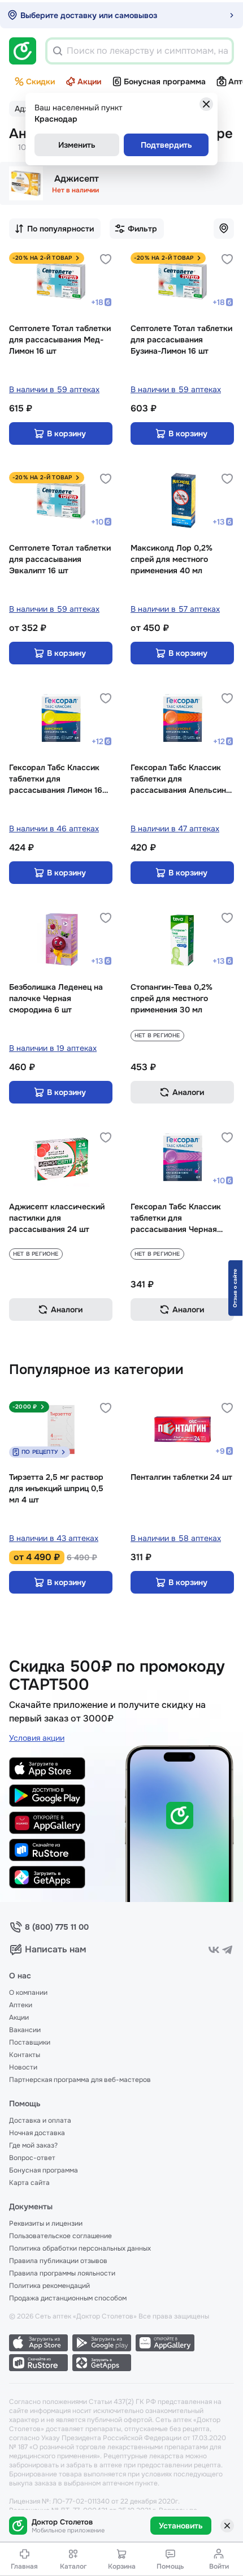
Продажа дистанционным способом (68, 2298)
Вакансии (25, 2030)
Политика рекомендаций (49, 2286)
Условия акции (37, 1738)
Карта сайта (29, 2183)
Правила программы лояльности (62, 2273)
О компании (28, 1993)
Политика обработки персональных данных (80, 2248)
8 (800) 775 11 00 (57, 1927)
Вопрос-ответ (32, 2158)
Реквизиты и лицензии (46, 2223)
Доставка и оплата (40, 2120)
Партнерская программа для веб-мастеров (80, 2080)
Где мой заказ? (33, 2145)
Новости (23, 2067)
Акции (89, 81)
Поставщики (30, 2042)
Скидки (40, 81)
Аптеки (21, 2005)
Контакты (25, 2055)
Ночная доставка (37, 2133)
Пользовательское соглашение (60, 2236)
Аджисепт (77, 179)
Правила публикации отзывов (58, 2261)
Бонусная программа (165, 81)
